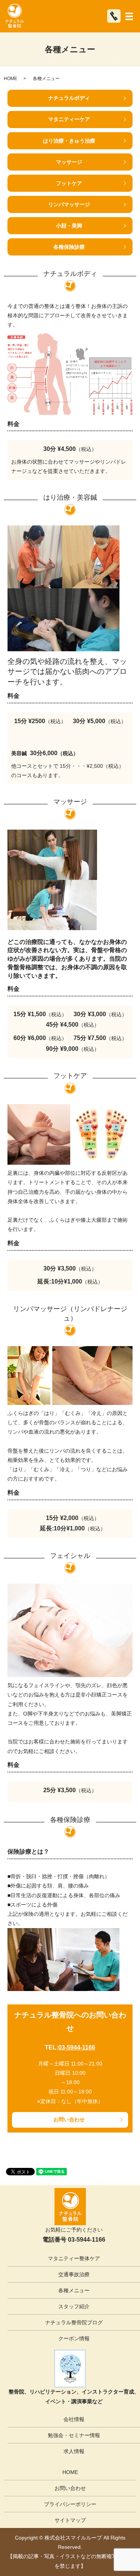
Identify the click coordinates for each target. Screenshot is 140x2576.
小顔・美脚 (69, 226)
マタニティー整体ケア (74, 2258)
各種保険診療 (69, 247)
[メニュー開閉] (129, 16)
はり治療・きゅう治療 (69, 141)
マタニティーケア (69, 119)
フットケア (69, 183)
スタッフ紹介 (74, 2306)
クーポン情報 (74, 2338)
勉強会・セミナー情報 (74, 2435)
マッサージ (69, 162)
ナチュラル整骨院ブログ (74, 2322)
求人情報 (74, 2451)
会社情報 (74, 2419)
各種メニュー (74, 2290)
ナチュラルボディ (69, 98)
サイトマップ (70, 2520)
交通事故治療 (74, 2274)
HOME (10, 79)
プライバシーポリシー (70, 2504)
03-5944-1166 (77, 2047)
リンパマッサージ (69, 204)
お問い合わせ (69, 2119)
